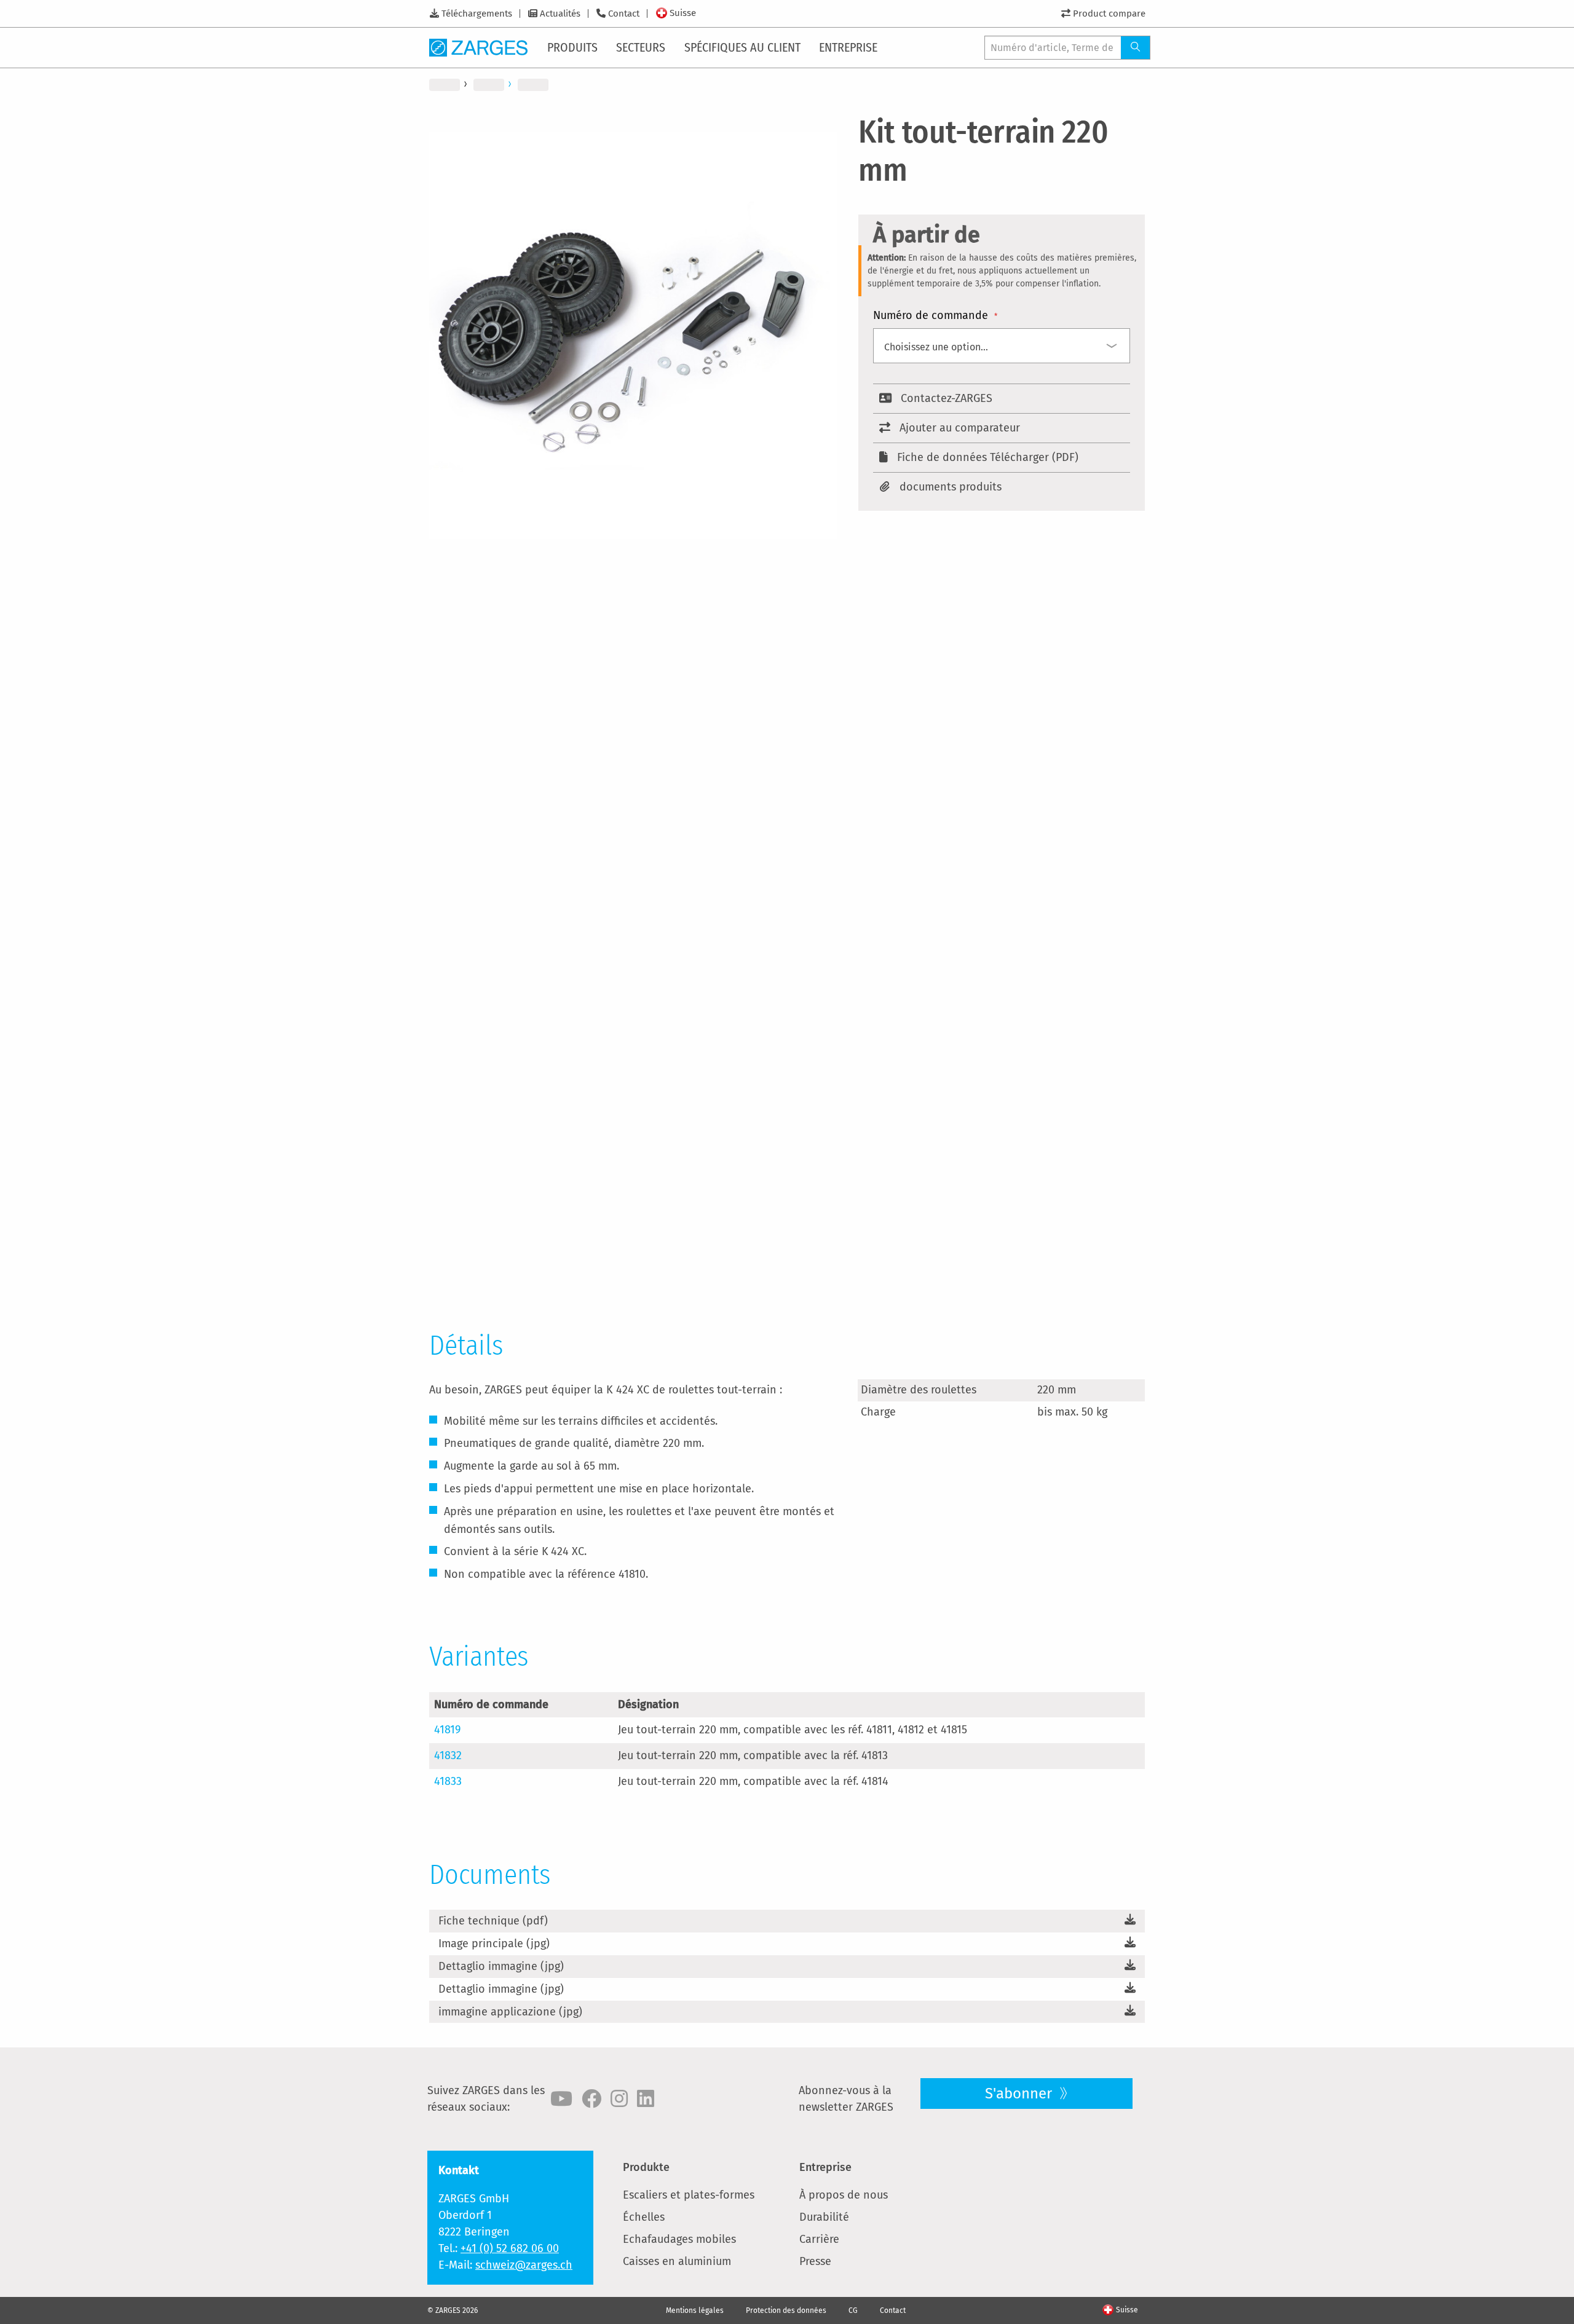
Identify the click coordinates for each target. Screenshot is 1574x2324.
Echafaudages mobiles (679, 2239)
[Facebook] (591, 2099)
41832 (448, 1755)
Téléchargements (477, 14)
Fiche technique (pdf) (493, 1921)
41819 (447, 1730)
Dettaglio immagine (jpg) (501, 1966)
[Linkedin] (646, 2099)
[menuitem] (573, 47)
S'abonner (1020, 2094)
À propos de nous (844, 2195)
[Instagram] (619, 2099)
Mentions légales (695, 2310)
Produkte (646, 2167)
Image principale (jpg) (494, 1944)
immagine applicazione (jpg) (510, 2012)
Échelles (644, 2217)
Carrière (819, 2239)
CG (853, 2310)
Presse (815, 2261)
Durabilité (824, 2217)
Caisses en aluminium (677, 2261)
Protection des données (786, 2310)
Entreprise (825, 2167)
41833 (448, 1781)
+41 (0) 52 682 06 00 (510, 2248)
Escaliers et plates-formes (689, 2195)
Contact (624, 14)
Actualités (560, 14)
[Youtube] (561, 2099)
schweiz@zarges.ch (524, 2265)
